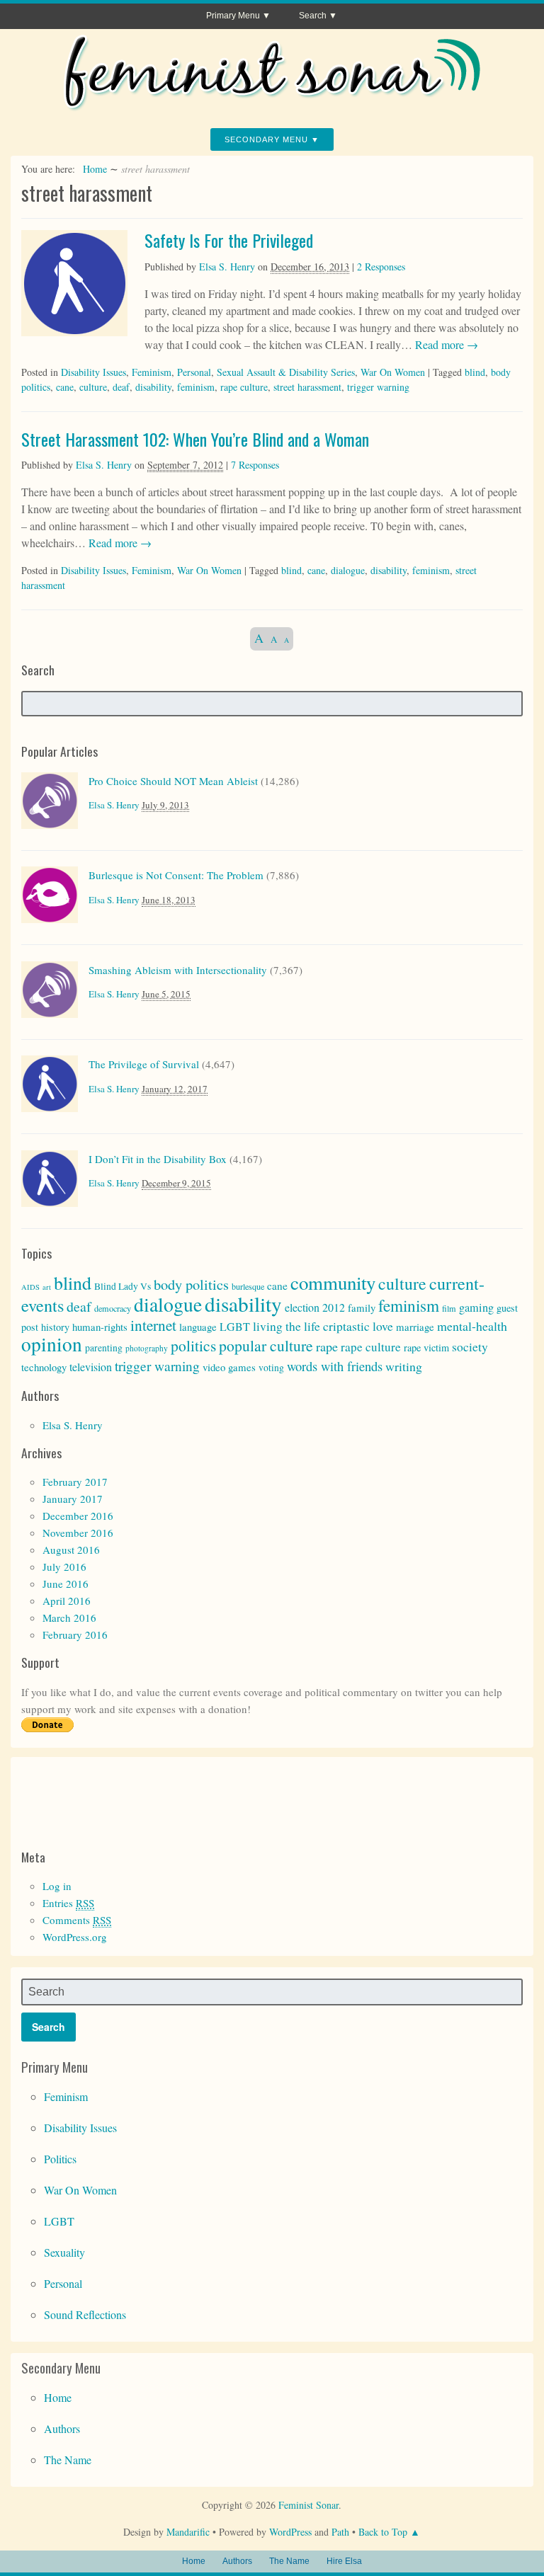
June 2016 (66, 1584)
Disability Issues (93, 372)
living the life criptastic (311, 1326)
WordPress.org (75, 1937)
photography (147, 1348)
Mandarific (188, 2532)
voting (271, 1368)
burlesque (248, 1286)
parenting (104, 1348)
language (198, 1327)
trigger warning (378, 387)
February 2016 (75, 1635)
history (55, 1327)
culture (93, 387)
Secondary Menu (266, 139)
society (470, 1347)
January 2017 (73, 1499)
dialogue (348, 570)
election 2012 (315, 1307)
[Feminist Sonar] (272, 105)
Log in (57, 1886)
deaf (121, 387)
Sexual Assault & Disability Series (286, 372)
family (362, 1307)
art (47, 1287)
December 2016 (78, 1516)
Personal (194, 372)
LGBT (235, 1326)
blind (475, 372)
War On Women (393, 372)
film (449, 1308)
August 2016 (71, 1550)
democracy (113, 1308)
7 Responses (255, 465)
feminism (196, 387)
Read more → (445, 344)
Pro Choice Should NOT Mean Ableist (173, 781)
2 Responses (381, 267)
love (383, 1326)
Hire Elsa (344, 2561)
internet (153, 1325)
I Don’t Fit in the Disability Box (158, 1159)
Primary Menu (233, 16)
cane (65, 387)
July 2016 (64, 1567)
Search (313, 16)
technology (44, 1367)
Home (95, 169)
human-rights (100, 1327)
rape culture (244, 387)
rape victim (426, 1347)
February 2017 (75, 1482)
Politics (60, 2159)
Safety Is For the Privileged (229, 240)
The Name (68, 2460)
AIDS (30, 1287)
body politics (191, 1284)
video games (229, 1367)
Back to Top (383, 2532)
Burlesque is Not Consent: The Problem (176, 875)
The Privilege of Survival (144, 1064)
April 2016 (67, 1601)
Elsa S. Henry (227, 267)
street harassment (307, 387)
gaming (476, 1307)
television (91, 1367)
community (333, 1283)
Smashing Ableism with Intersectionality (178, 970)
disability (153, 387)
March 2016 (69, 1618)
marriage (415, 1327)
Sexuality (64, 2252)
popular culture (266, 1345)
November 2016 (78, 1533)
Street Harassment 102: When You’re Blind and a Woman (195, 439)
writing (404, 1366)
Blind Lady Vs (123, 1286)
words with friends (335, 1366)
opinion (52, 1344)
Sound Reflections (85, 2314)
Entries (68, 1903)
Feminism (152, 372)
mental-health (472, 1326)
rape (327, 1346)
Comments (77, 1920)
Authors (62, 2428)
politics (193, 1345)
